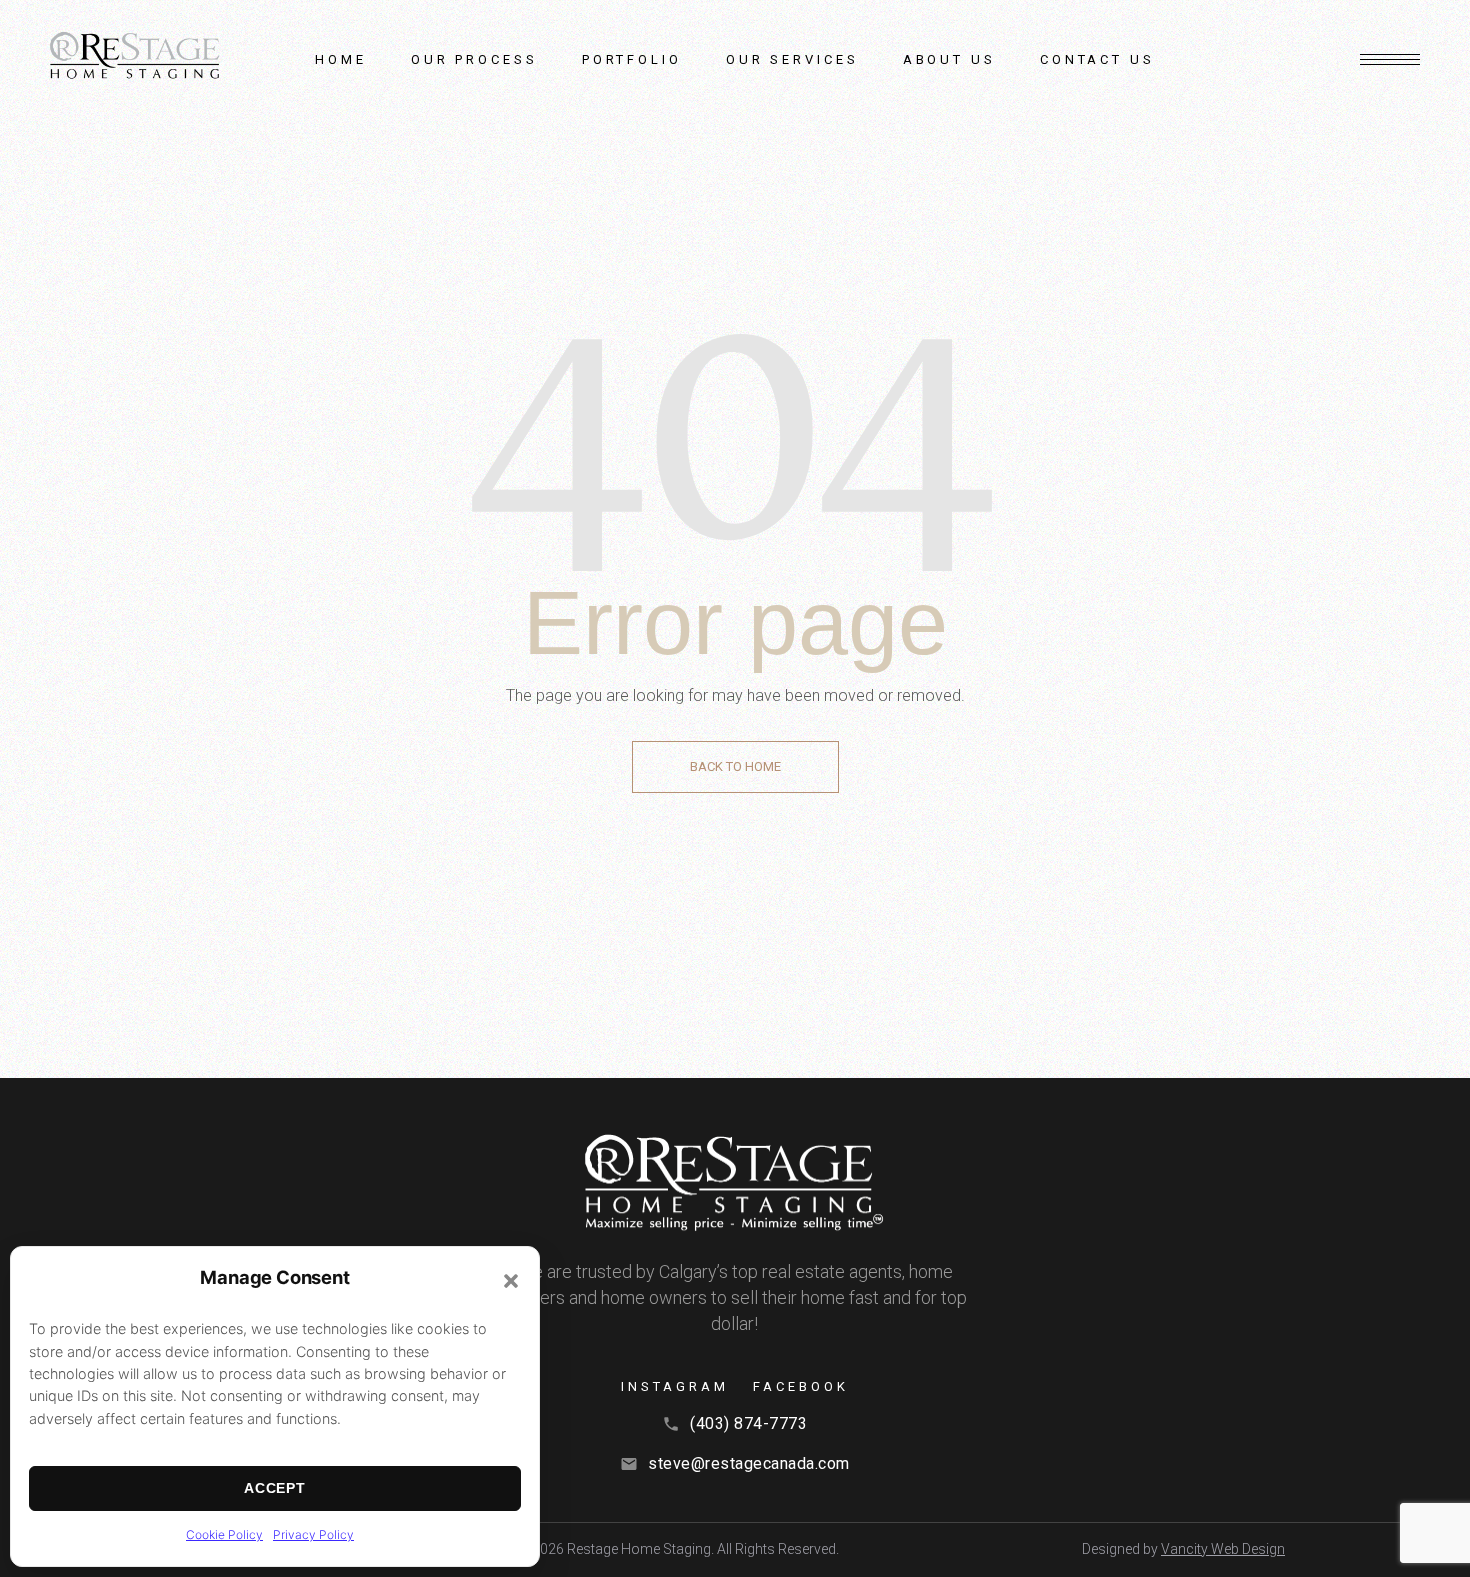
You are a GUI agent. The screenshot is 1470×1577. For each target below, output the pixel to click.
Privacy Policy (313, 1534)
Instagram (674, 1386)
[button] (511, 1281)
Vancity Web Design (1223, 1549)
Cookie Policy (224, 1534)
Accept (274, 1488)
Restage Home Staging (639, 1549)
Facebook (800, 1386)
